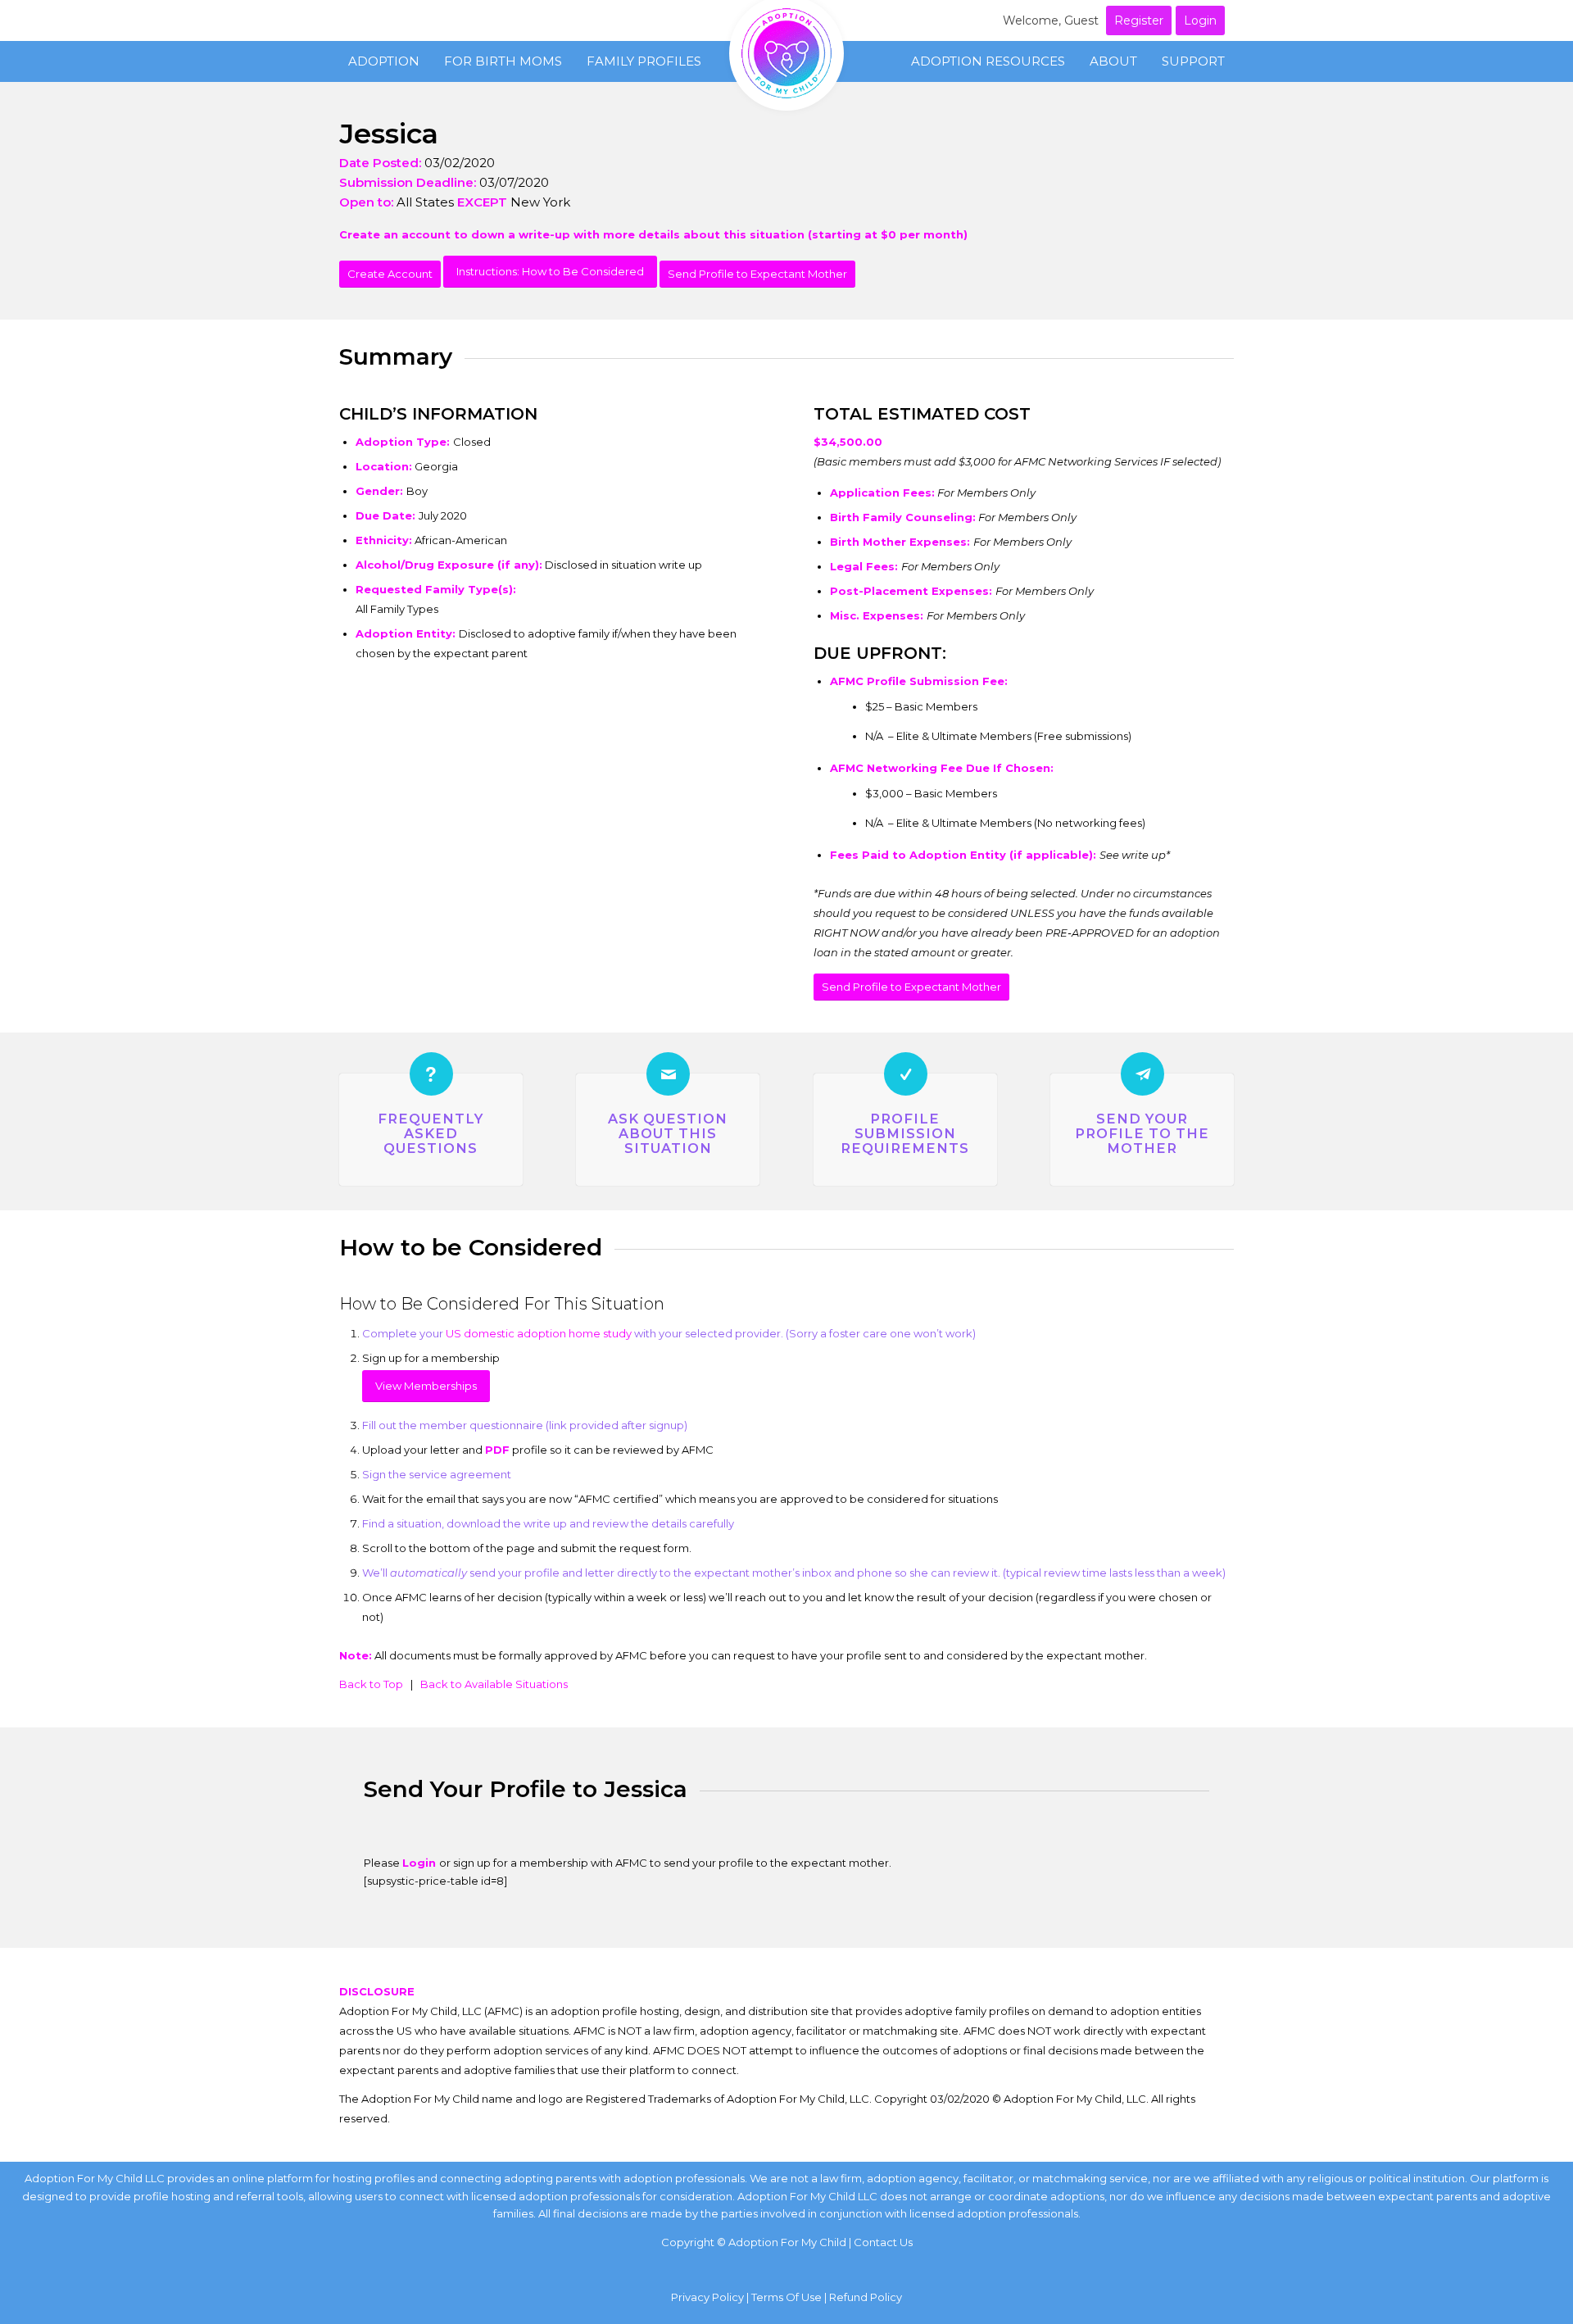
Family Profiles (644, 61)
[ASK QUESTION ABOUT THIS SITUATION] (668, 1074)
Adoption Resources (988, 61)
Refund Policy (866, 2297)
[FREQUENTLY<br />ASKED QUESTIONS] (431, 1074)
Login (1200, 20)
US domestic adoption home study (539, 1333)
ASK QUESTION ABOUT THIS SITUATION (668, 1133)
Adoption (384, 61)
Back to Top (371, 1684)
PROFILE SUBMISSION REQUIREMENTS (905, 1133)
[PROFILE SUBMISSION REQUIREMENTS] (906, 1074)
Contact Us (883, 2242)
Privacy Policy (707, 2297)
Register (1139, 20)
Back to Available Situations (494, 1684)
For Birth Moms (503, 61)
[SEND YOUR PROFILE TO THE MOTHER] (1142, 1074)
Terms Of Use (786, 2297)
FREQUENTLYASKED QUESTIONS (431, 1133)
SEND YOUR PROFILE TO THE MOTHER (1142, 1133)
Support (1193, 61)
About (1113, 61)
